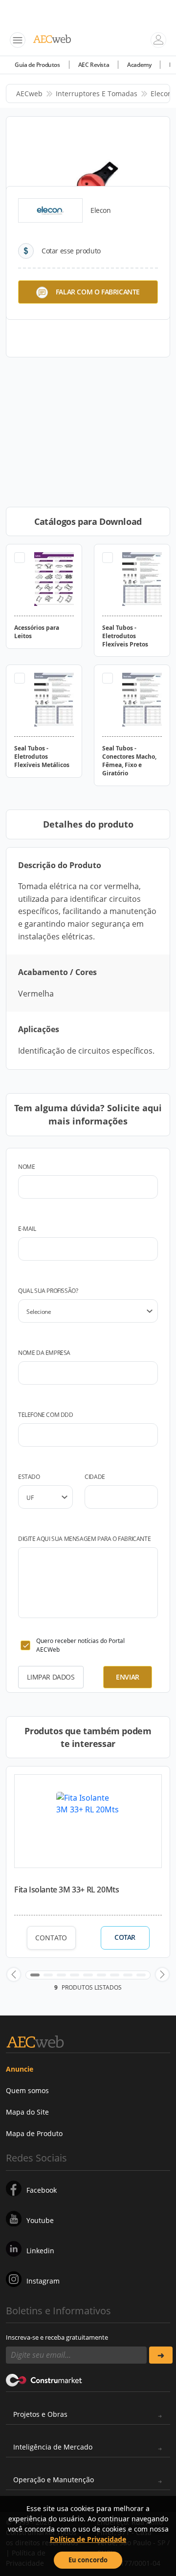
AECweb (29, 93)
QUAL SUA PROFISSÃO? (48, 1291)
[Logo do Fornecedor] (50, 210)
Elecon (161, 93)
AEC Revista (94, 65)
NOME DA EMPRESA (44, 1353)
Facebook (42, 2190)
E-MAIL (27, 1229)
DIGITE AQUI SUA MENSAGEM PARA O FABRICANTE (84, 1539)
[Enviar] (161, 2355)
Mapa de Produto (34, 2133)
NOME (26, 1167)
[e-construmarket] (44, 2379)
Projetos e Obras (40, 2414)
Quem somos (27, 2090)
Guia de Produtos (37, 65)
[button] (14, 1974)
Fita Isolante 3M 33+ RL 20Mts (66, 1890)
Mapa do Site (27, 2112)
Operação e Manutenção (54, 2480)
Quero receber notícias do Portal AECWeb (80, 1645)
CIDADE (95, 1477)
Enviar (128, 1677)
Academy (139, 65)
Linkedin (40, 2251)
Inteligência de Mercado (53, 2447)
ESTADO (29, 1477)
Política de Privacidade (88, 2539)
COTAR (125, 1937)
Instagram (43, 2281)
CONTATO (51, 1938)
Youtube (40, 2220)
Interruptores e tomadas (97, 93)
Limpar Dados (51, 1677)
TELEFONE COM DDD (46, 1415)
